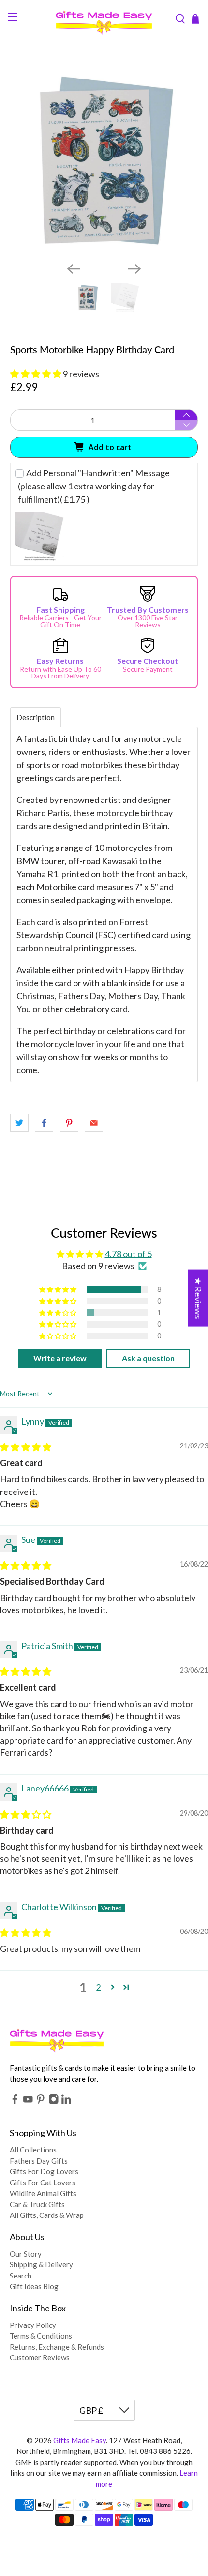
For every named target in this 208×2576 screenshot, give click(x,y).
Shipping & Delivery (41, 2264)
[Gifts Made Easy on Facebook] (15, 2102)
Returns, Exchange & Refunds (57, 2347)
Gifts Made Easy (80, 2440)
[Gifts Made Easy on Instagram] (54, 2102)
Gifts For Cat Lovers (43, 2183)
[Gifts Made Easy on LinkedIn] (66, 2102)
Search (21, 2276)
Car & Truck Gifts (37, 2204)
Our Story (26, 2254)
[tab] (36, 717)
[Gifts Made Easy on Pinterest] (41, 2102)
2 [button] (98, 1987)
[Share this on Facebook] (44, 1123)
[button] (36, 374)
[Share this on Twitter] (19, 1123)
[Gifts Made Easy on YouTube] (28, 2102)
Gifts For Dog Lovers (44, 2171)
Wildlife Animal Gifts (43, 2193)
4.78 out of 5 (128, 1254)
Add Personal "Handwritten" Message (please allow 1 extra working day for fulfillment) (94, 486)
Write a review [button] (60, 1358)
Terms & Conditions (41, 2336)
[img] (26, 1447)
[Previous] (74, 269)
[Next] (134, 269)
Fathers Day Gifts (39, 2161)
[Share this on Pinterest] (69, 1123)
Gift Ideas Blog (34, 2286)
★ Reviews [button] (198, 1298)
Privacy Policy (33, 2325)
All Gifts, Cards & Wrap (47, 2215)
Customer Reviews (40, 2357)
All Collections (33, 2150)
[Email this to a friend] (94, 1123)
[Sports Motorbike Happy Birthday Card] (104, 161)
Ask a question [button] (148, 1358)
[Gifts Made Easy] (104, 19)
